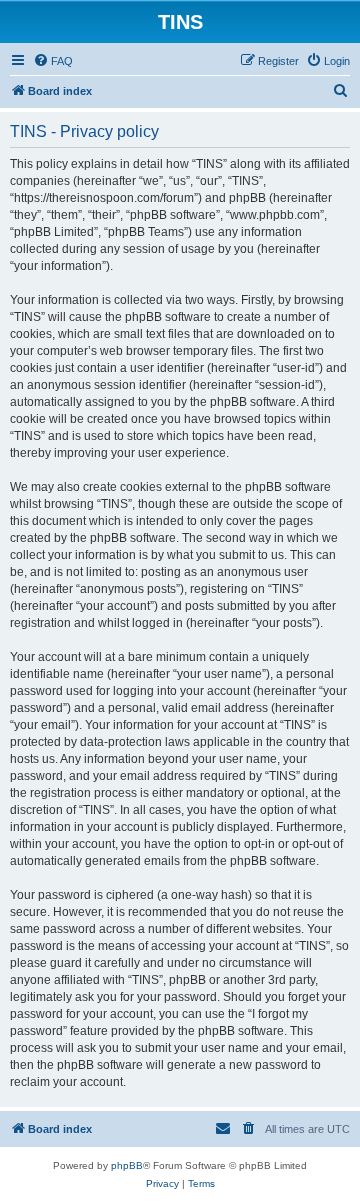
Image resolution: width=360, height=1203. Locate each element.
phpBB (127, 1165)
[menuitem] (53, 61)
